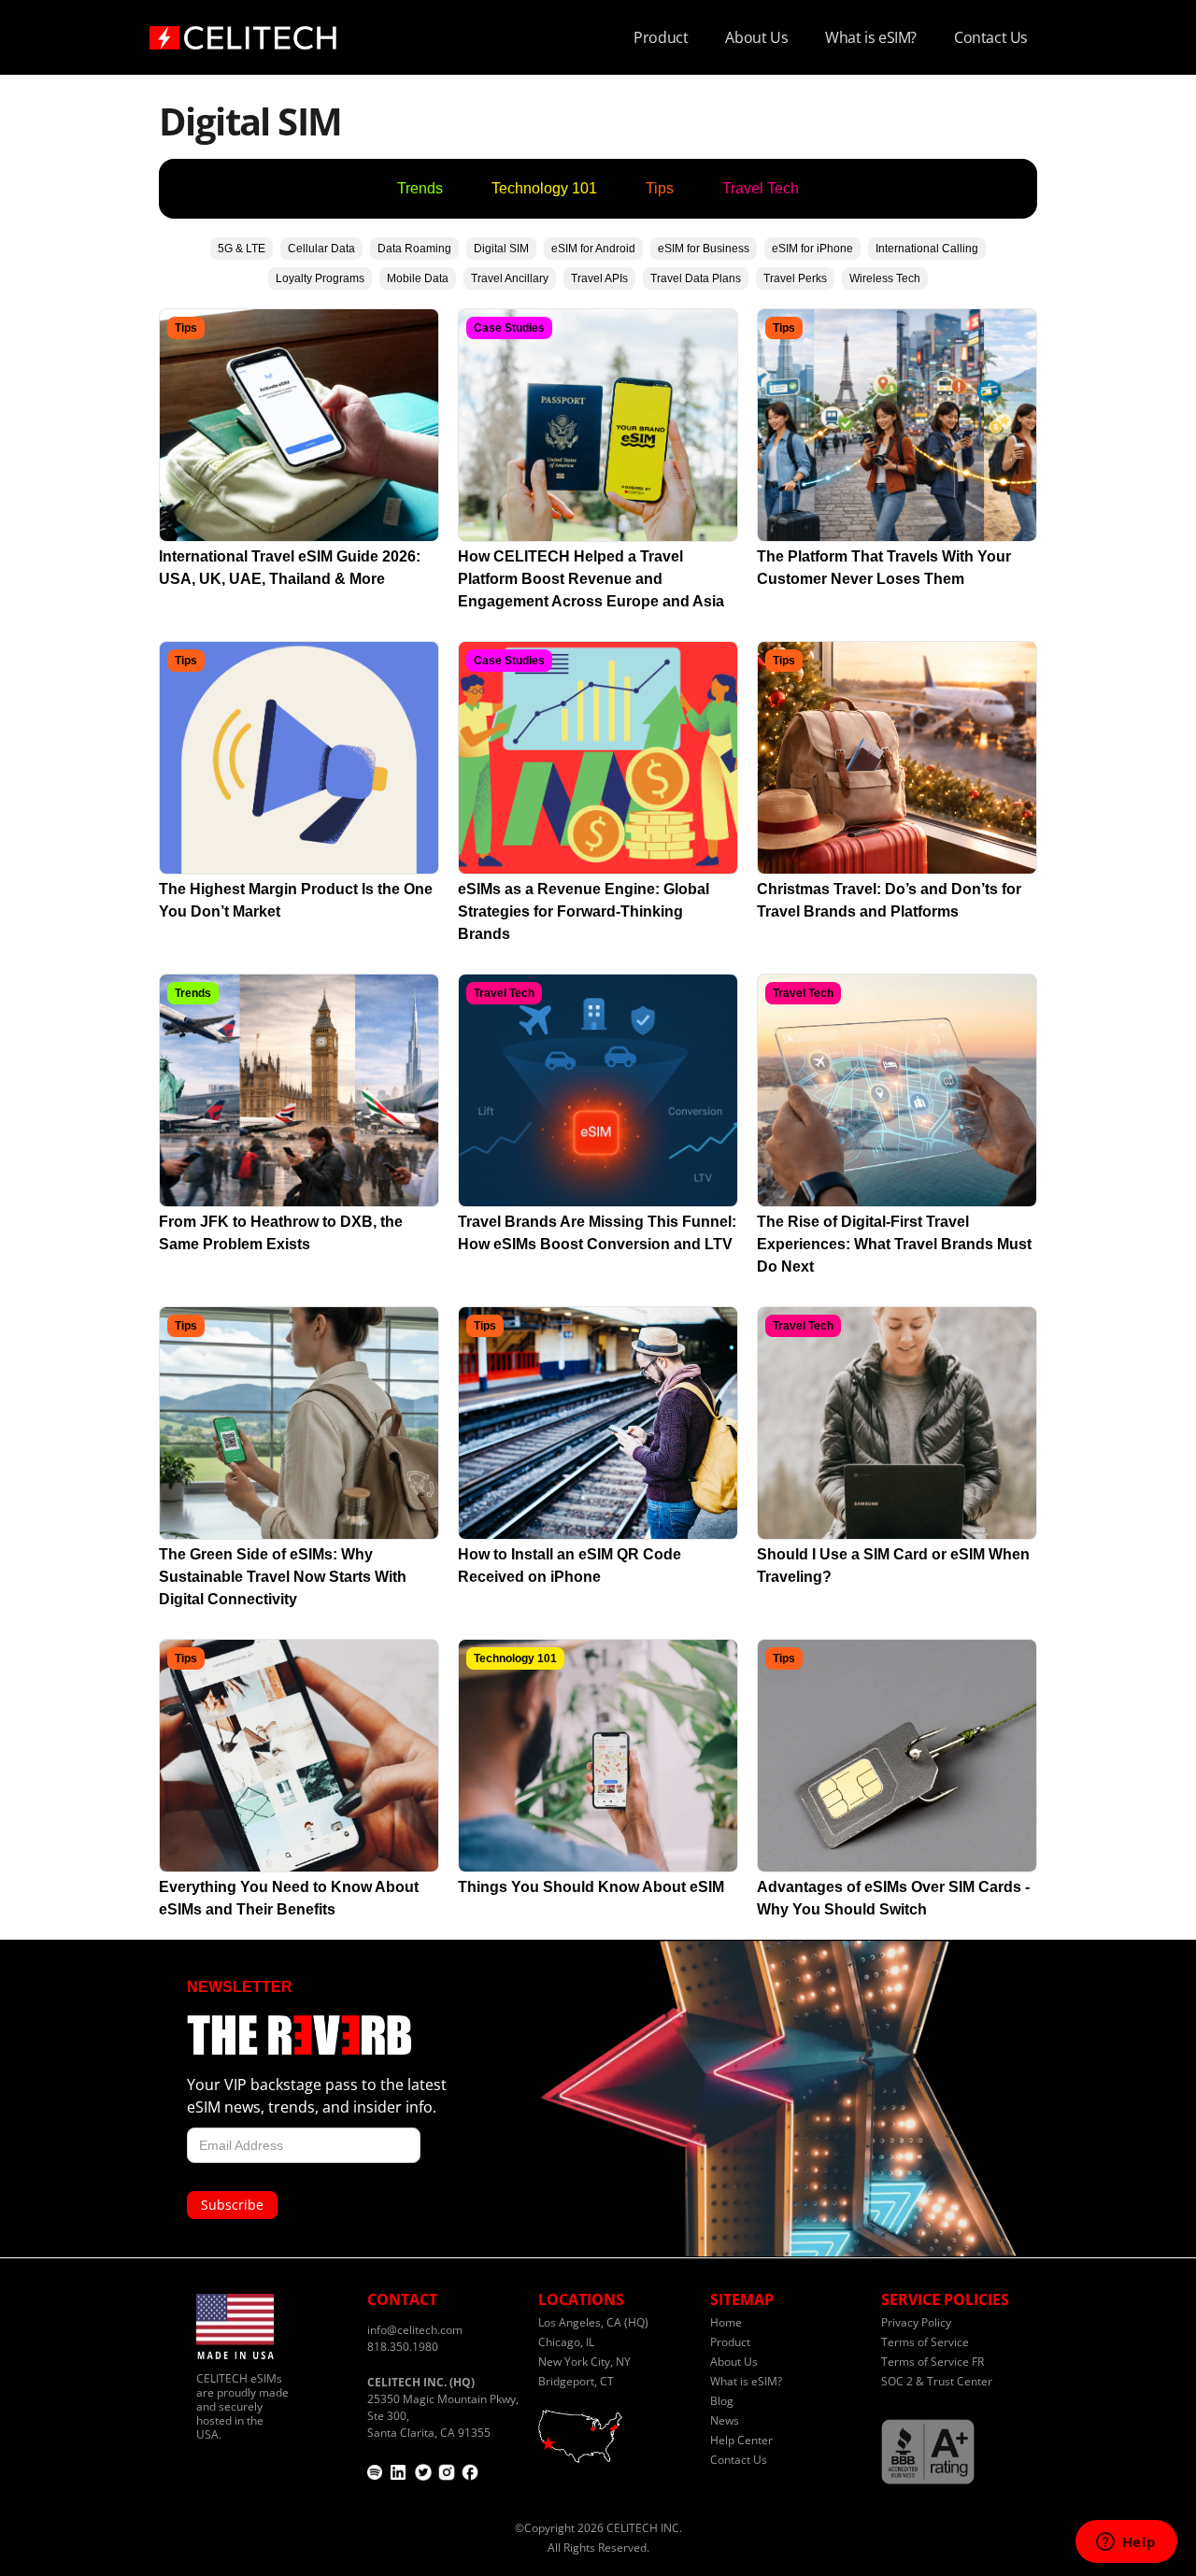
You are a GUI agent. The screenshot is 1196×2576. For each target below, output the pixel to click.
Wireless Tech (885, 278)
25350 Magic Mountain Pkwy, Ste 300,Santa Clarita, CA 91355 (443, 2407)
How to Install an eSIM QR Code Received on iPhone (570, 1566)
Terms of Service (925, 2342)
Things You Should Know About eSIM (591, 1887)
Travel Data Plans (696, 278)
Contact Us (991, 37)
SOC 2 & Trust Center (937, 2381)
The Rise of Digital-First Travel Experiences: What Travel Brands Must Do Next (894, 1244)
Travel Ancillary (510, 278)
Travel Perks (795, 278)
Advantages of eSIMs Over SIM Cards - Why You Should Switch (893, 1898)
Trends (420, 188)
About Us (756, 37)
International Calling (927, 249)
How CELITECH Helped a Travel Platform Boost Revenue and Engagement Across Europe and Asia (591, 579)
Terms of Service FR (933, 2362)
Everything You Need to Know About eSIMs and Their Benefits (289, 1898)
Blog (722, 2401)
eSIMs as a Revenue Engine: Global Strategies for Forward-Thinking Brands (584, 911)
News (725, 2420)
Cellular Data (321, 249)
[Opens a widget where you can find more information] (1126, 2543)
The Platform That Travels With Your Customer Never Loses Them (884, 568)
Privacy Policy (916, 2322)
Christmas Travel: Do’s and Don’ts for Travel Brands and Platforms (889, 900)
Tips (660, 188)
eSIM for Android (593, 249)
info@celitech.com (415, 2330)
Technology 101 (544, 188)
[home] (243, 32)
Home (726, 2322)
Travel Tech (761, 188)
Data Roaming (414, 249)
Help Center (741, 2440)
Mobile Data (418, 278)
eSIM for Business (704, 249)
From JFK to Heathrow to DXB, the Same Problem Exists (281, 1233)
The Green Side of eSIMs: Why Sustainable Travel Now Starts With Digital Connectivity (283, 1577)
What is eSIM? (871, 37)
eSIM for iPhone (812, 249)
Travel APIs (599, 278)
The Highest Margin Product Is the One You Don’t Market (296, 900)
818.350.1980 (403, 2347)
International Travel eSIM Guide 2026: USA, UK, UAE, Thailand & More (290, 568)
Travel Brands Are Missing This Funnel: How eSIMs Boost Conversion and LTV (597, 1233)
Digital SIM (501, 249)
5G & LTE (242, 249)
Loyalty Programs (320, 278)
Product (661, 37)
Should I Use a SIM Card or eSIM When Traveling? (893, 1566)
